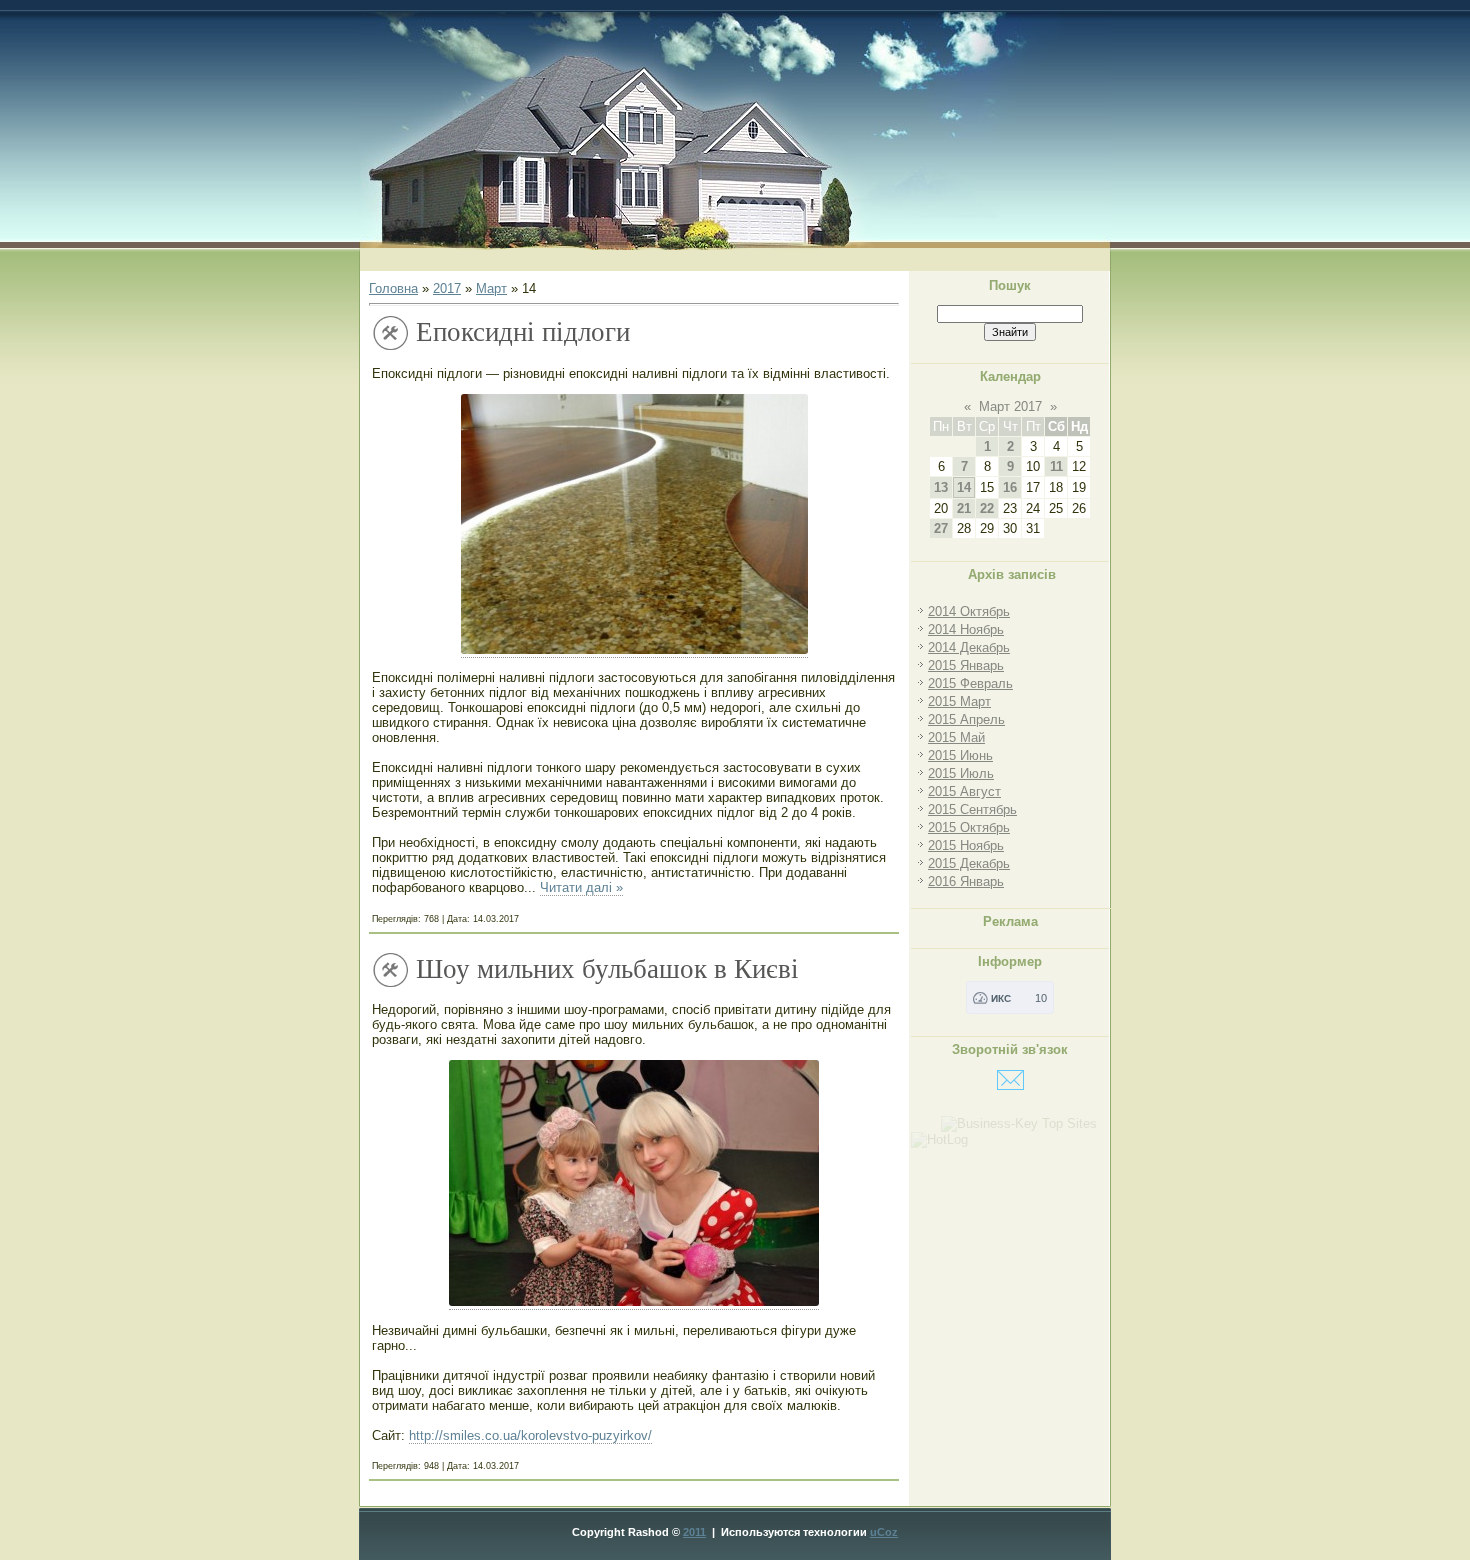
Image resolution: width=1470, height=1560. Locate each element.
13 (941, 487)
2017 (447, 288)
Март (491, 288)
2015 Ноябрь (966, 845)
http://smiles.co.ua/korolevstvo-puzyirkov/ (530, 1435)
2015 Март (959, 701)
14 (964, 487)
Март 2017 (1010, 406)
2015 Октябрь (969, 827)
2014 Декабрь (969, 647)
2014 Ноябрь (966, 629)
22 (987, 508)
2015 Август (964, 791)
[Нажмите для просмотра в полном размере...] (634, 650)
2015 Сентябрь (972, 809)
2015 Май (956, 737)
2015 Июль (961, 773)
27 (941, 528)
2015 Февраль (970, 683)
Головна (393, 288)
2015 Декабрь (969, 863)
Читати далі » (581, 887)
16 (1010, 487)
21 (964, 508)
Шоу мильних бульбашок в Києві (607, 969)
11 (1056, 466)
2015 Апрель (966, 719)
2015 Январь (966, 665)
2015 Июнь (960, 755)
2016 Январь (966, 881)
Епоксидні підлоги (523, 332)
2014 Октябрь (969, 611)
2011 (694, 1532)
